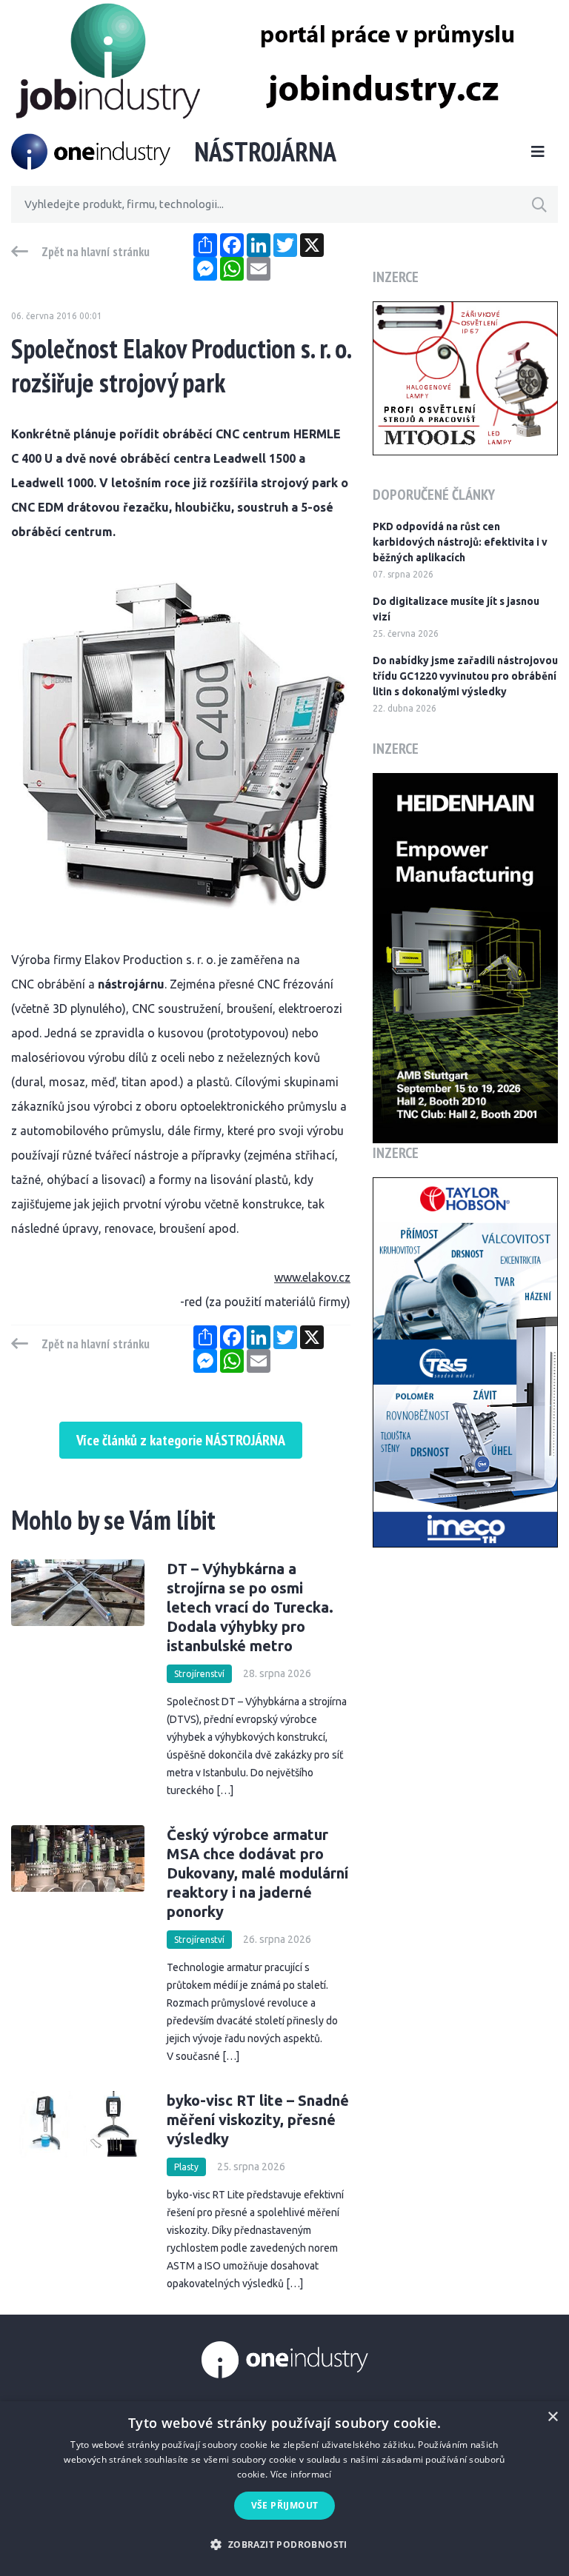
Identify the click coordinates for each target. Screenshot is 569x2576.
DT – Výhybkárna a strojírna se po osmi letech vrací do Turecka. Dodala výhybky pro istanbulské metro (250, 1607)
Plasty (186, 2167)
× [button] (552, 2417)
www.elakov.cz (312, 1277)
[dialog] (284, 2489)
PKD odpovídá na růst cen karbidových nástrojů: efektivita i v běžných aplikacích (460, 542)
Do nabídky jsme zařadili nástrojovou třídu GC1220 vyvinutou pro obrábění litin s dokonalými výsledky (465, 676)
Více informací (301, 2474)
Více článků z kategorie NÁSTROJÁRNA (181, 1440)
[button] (284, 2545)
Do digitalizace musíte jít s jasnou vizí (456, 609)
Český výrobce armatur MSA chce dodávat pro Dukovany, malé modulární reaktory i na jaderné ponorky (257, 1873)
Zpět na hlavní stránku (96, 252)
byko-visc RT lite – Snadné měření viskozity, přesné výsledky (258, 2120)
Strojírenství (199, 1674)
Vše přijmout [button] (285, 2505)
